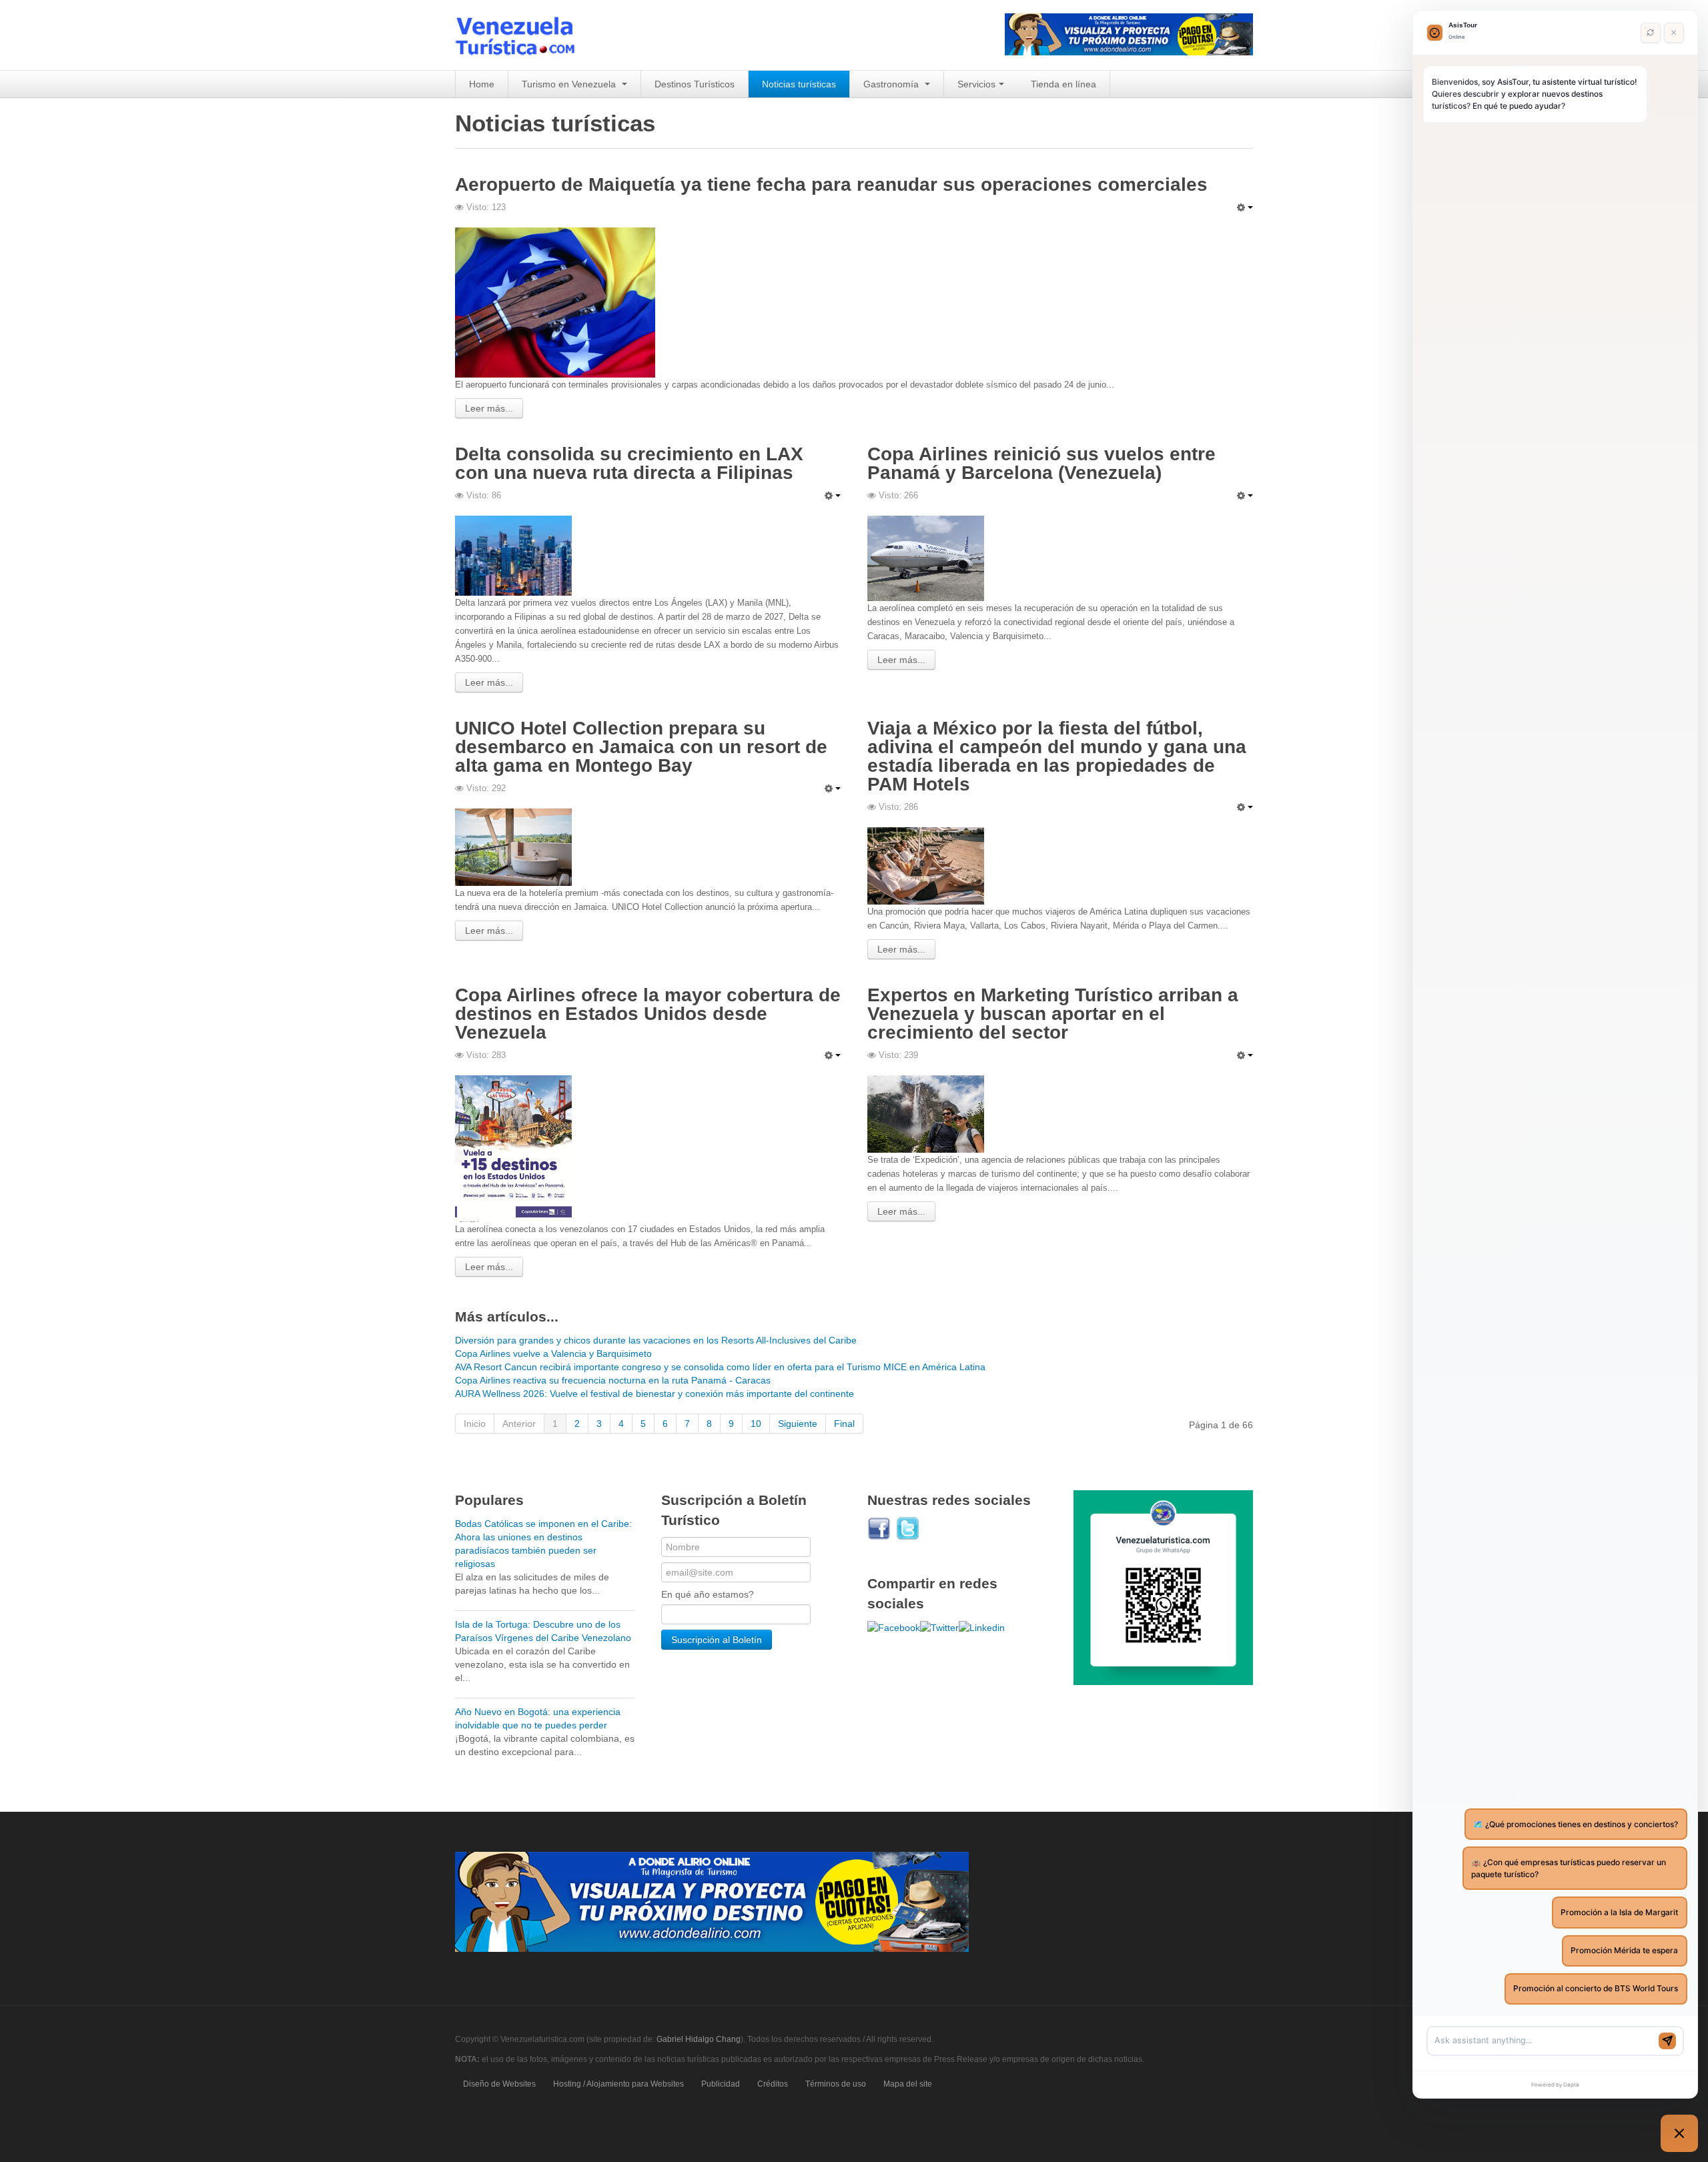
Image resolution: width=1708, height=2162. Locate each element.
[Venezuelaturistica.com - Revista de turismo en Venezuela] (523, 35)
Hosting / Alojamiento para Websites (618, 2084)
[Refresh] (1650, 33)
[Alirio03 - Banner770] (712, 1901)
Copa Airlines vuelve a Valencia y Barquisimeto (553, 1354)
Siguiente (798, 1424)
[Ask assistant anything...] (1544, 2041)
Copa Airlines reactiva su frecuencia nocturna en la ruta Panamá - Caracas (613, 1380)
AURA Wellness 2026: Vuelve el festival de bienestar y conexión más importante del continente (655, 1394)
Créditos (773, 2084)
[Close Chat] (1674, 33)
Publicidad (721, 2084)
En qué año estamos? (708, 1594)
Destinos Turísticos (695, 84)
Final (844, 1424)
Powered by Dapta (1555, 2085)
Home (482, 84)
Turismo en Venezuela (570, 84)
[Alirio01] (1129, 33)
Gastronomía (892, 84)
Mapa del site (908, 2084)
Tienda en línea (1063, 84)
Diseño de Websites (499, 2084)
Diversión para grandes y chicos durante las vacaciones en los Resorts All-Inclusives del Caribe (656, 1340)
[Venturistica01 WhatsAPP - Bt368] (1163, 1587)
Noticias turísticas (799, 84)
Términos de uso (836, 2084)
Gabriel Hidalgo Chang (699, 2039)
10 (756, 1424)
